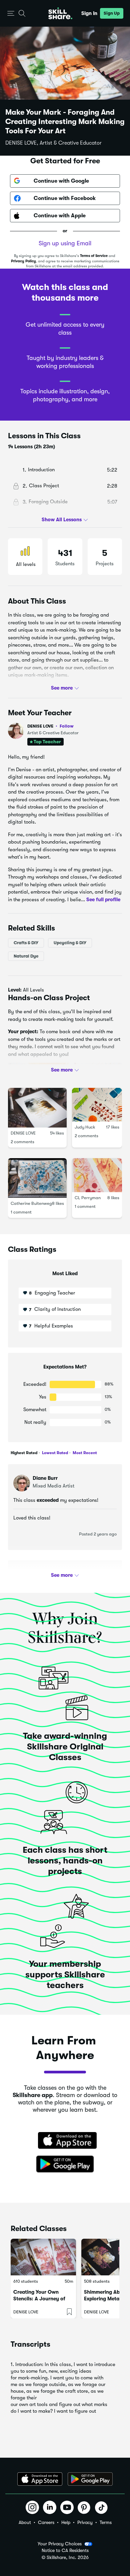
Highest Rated (24, 1453)
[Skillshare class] (43, 2257)
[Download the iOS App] (40, 2479)
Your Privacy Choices (60, 2544)
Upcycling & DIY (70, 943)
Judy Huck (85, 1127)
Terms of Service (94, 256)
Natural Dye (26, 956)
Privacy (85, 2522)
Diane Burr (45, 1478)
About (25, 2522)
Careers (46, 2522)
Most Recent (84, 1453)
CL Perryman (88, 1198)
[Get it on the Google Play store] (65, 2164)
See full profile (103, 900)
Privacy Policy (23, 261)
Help (66, 2522)
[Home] (60, 13)
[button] (11, 13)
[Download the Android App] (90, 2479)
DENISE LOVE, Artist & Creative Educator (53, 143)
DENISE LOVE (50, 726)
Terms (106, 2522)
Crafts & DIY (26, 943)
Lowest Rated (54, 1453)
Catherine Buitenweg (31, 1204)
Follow (67, 726)
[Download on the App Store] (65, 2141)
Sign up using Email (65, 243)
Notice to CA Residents (65, 2551)
